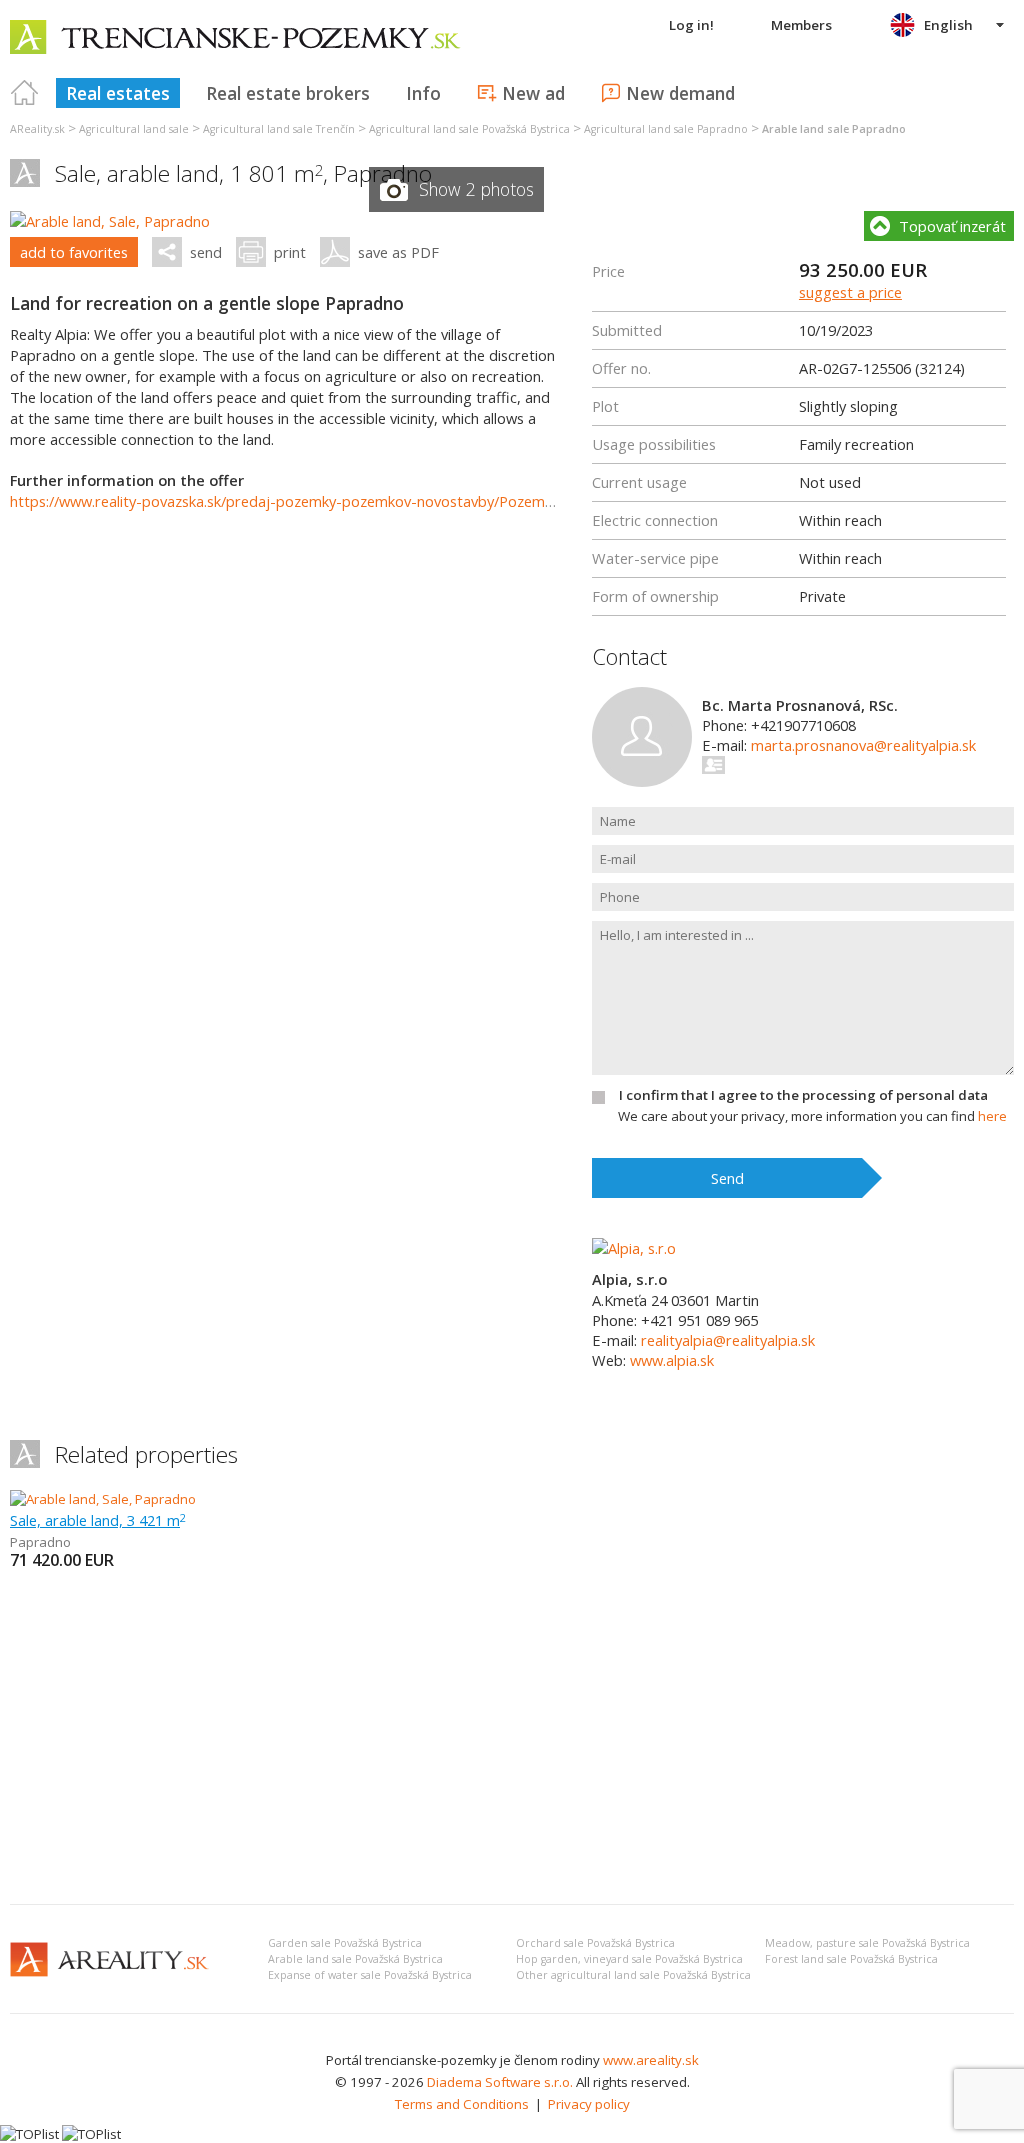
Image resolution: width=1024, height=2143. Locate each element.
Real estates (118, 93)
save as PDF (398, 252)
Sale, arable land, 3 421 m (98, 1520)
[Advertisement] (512, 1739)
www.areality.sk (651, 2060)
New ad (533, 93)
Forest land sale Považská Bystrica (851, 1959)
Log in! (691, 25)
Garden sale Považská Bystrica (345, 1943)
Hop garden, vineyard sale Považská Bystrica (629, 1959)
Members (801, 25)
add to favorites (74, 252)
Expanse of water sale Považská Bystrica (370, 1975)
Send (727, 1178)
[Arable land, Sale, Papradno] (110, 221)
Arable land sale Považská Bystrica (355, 1959)
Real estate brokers (288, 93)
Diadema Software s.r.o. (500, 2082)
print (290, 252)
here (992, 1116)
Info (423, 93)
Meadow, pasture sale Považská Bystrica (867, 1943)
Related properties (146, 1454)
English (948, 25)
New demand (680, 93)
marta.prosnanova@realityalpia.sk (863, 745)
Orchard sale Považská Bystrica (595, 1943)
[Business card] (714, 765)
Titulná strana (25, 93)
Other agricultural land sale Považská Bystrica (633, 1975)
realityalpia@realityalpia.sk (728, 1340)
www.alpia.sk (672, 1360)
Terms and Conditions (462, 2104)
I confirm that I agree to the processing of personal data (803, 1095)
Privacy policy (589, 2104)
